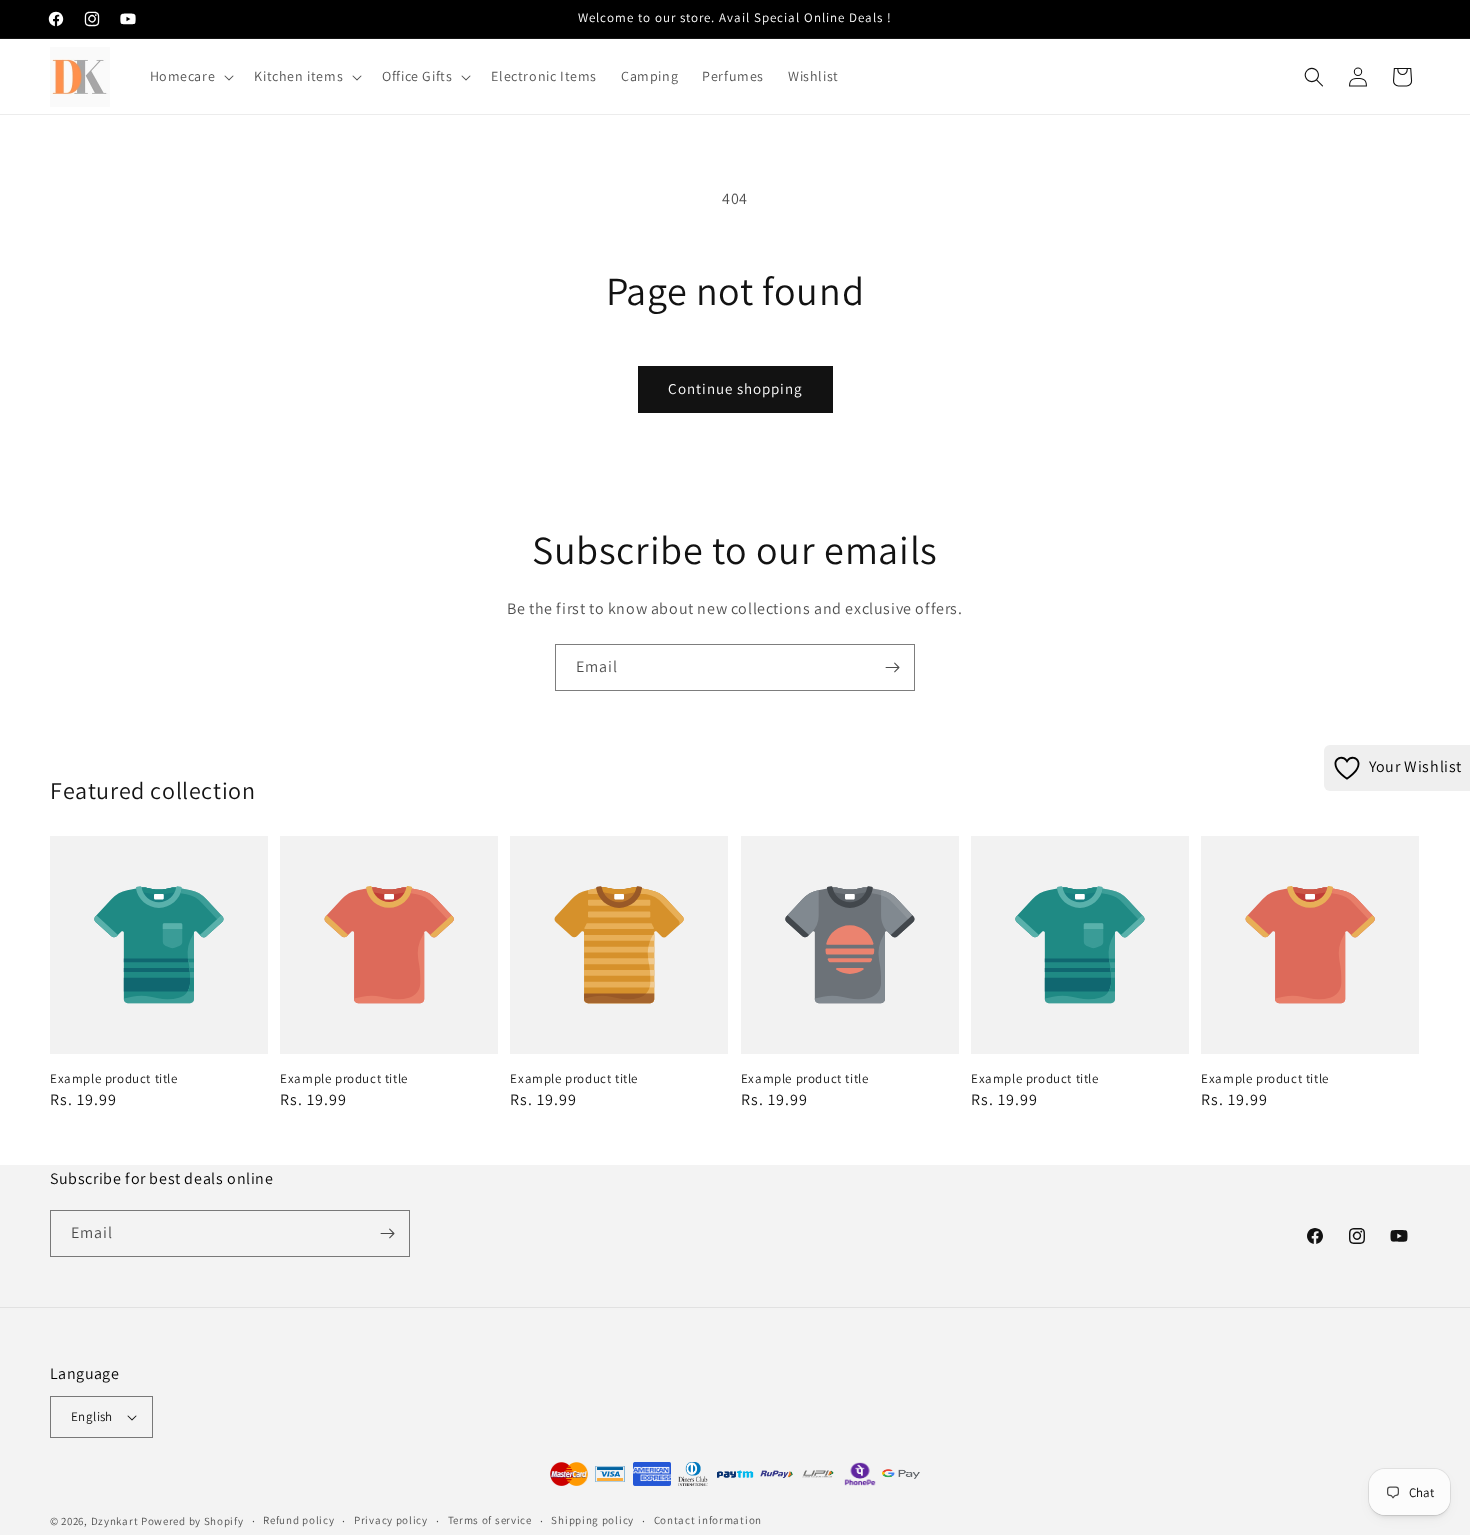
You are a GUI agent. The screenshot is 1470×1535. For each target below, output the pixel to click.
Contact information (708, 1520)
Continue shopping (735, 388)
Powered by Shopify (192, 1521)
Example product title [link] (114, 1079)
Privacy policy (391, 1520)
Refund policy (298, 1520)
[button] (190, 76)
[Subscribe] (892, 667)
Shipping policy (592, 1520)
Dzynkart (115, 1521)
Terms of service (490, 1520)
